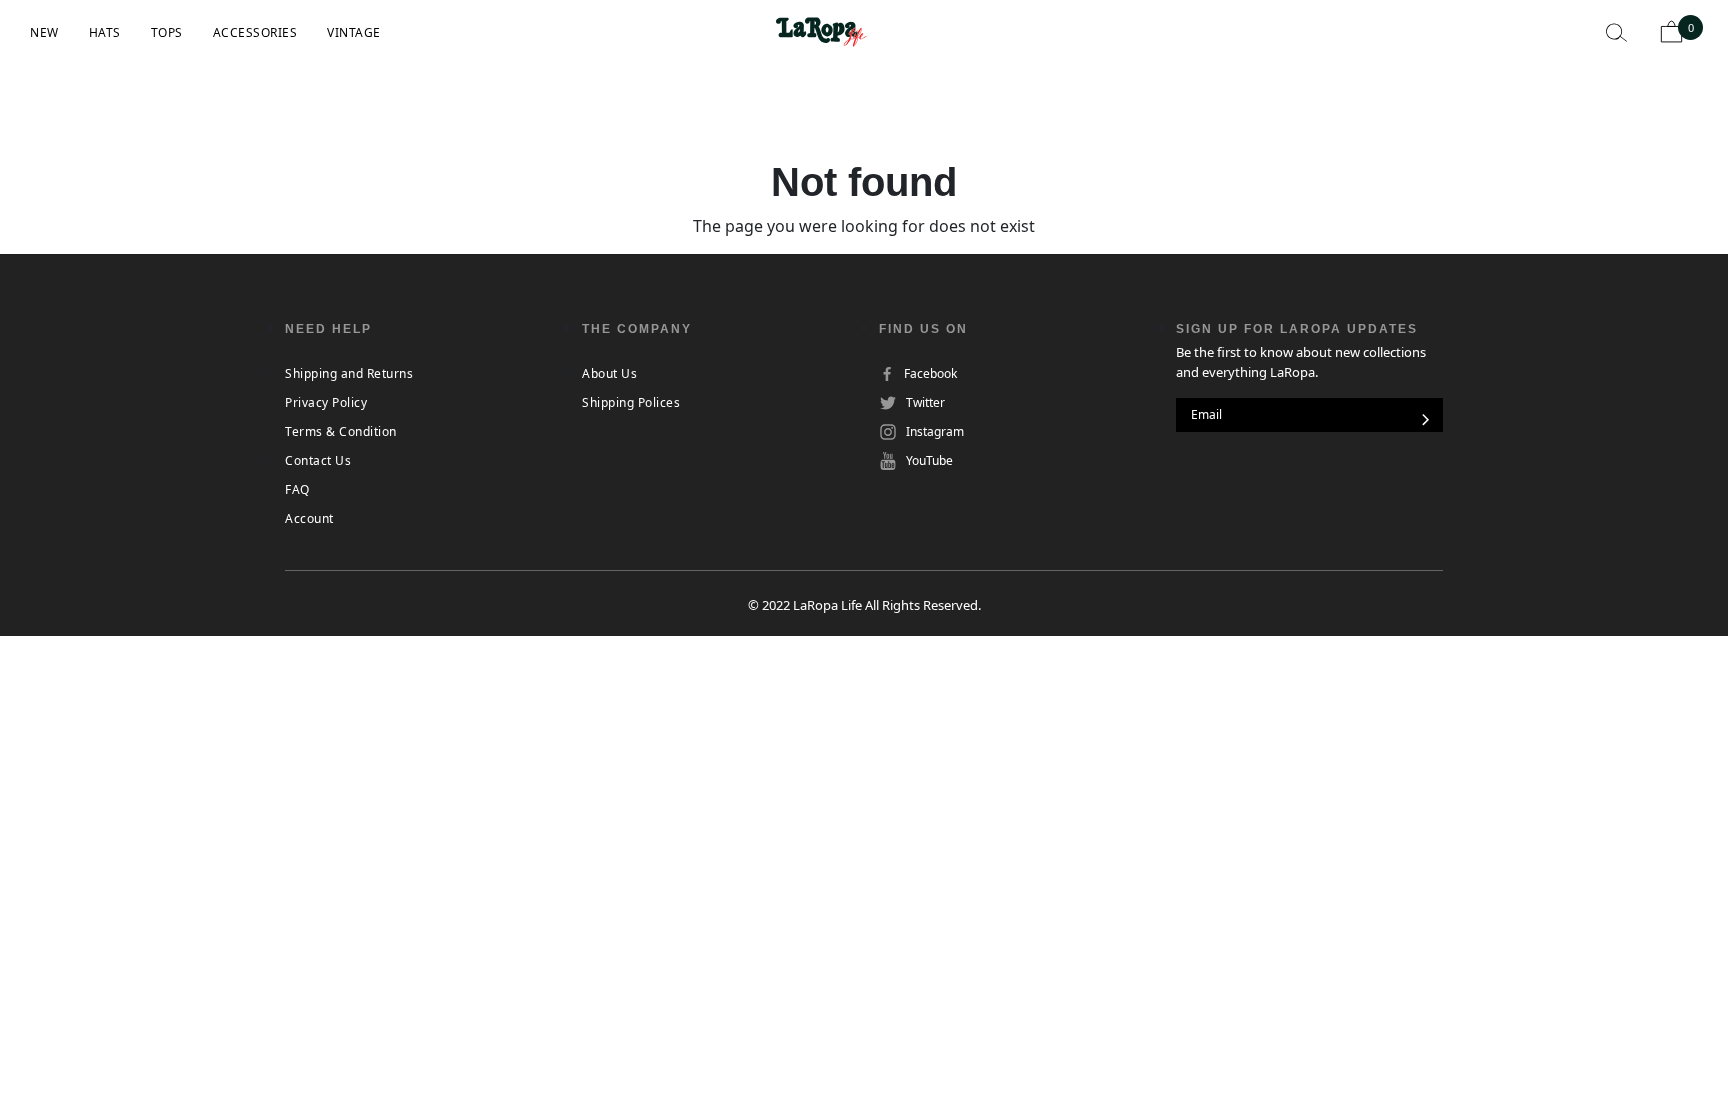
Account (309, 518)
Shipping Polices (631, 402)
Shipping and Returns (349, 373)
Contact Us (318, 460)
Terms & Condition (341, 431)
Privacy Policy (326, 402)
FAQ (297, 489)
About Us (609, 373)
